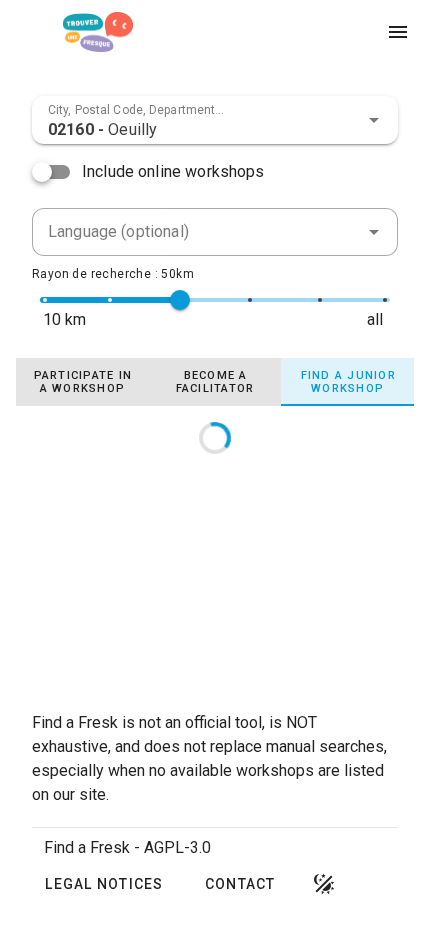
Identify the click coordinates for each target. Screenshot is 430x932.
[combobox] (215, 120)
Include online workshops (173, 171)
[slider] (180, 300)
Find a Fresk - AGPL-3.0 (127, 847)
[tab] (82, 382)
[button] (374, 120)
